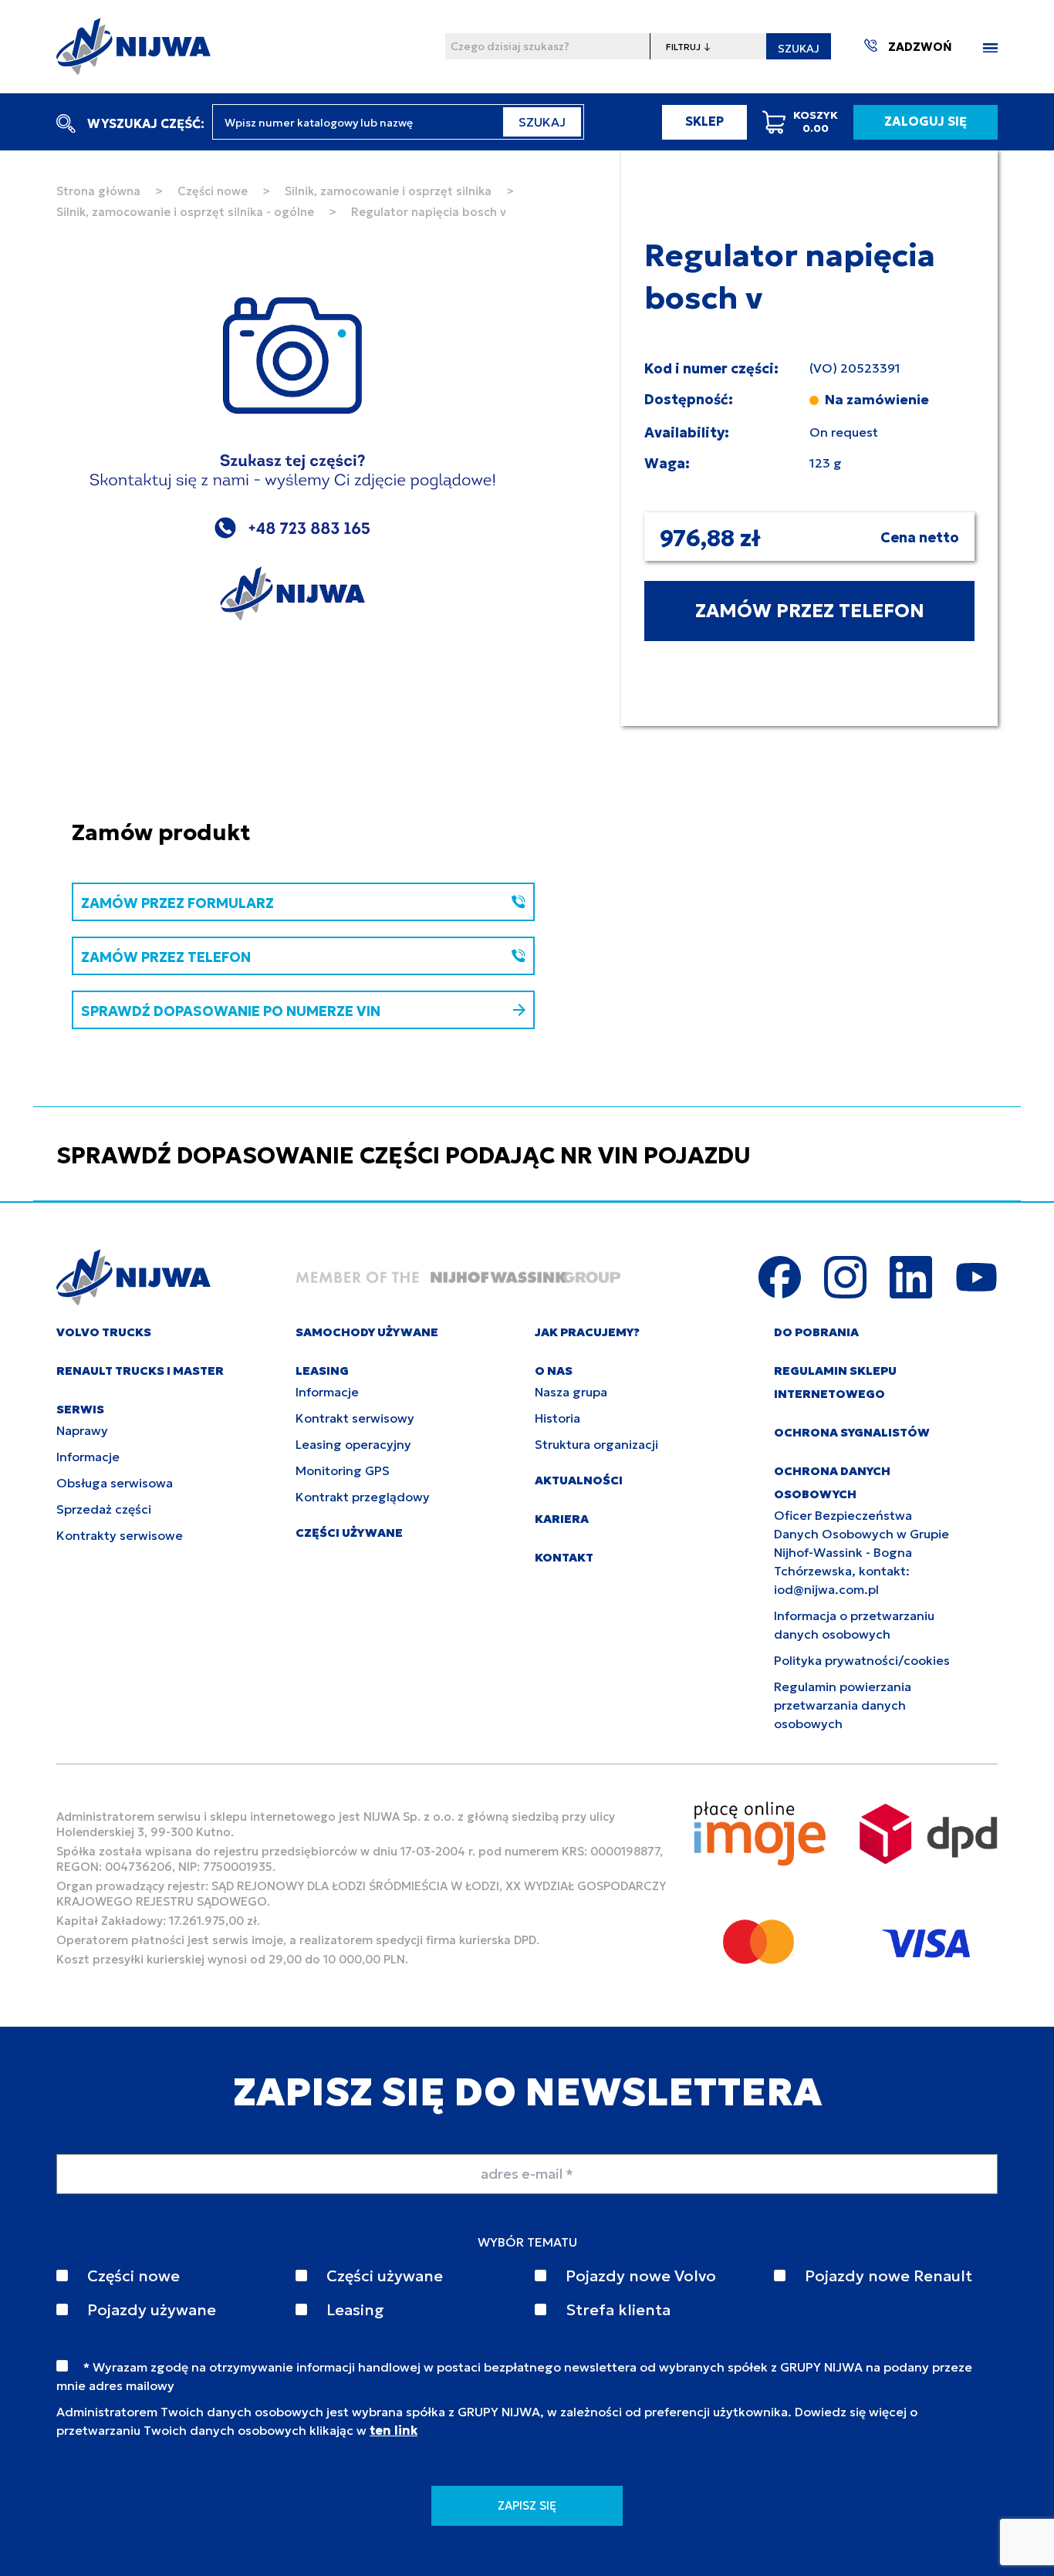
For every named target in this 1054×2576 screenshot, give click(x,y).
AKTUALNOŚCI (579, 1480)
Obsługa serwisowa (115, 1483)
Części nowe (213, 191)
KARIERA (562, 1519)
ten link (394, 2430)
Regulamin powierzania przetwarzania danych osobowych (843, 1705)
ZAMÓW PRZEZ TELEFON (810, 611)
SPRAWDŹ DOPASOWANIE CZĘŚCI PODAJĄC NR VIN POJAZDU (404, 1155)
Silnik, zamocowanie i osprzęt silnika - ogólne (185, 212)
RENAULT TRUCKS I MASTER (140, 1371)
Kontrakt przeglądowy (363, 1497)
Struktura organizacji (596, 1444)
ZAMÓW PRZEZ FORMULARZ (177, 903)
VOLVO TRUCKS (104, 1332)
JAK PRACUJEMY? (587, 1332)
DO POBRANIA (816, 1332)
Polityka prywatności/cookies (862, 1660)
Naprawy (82, 1430)
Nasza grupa (571, 1392)
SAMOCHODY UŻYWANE (367, 1332)
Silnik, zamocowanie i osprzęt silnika (388, 191)
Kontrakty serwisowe (120, 1535)
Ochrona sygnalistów (852, 1432)
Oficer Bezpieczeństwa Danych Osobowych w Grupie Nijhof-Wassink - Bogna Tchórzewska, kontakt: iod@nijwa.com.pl (861, 1552)
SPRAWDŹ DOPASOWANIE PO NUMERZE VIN (231, 1011)
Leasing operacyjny (353, 1444)
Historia (557, 1418)
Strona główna (98, 191)
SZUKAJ (799, 49)
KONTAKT (564, 1557)
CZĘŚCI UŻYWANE (349, 1533)
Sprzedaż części (104, 1509)
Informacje (88, 1457)
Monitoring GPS (343, 1470)
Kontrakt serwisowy (355, 1418)
